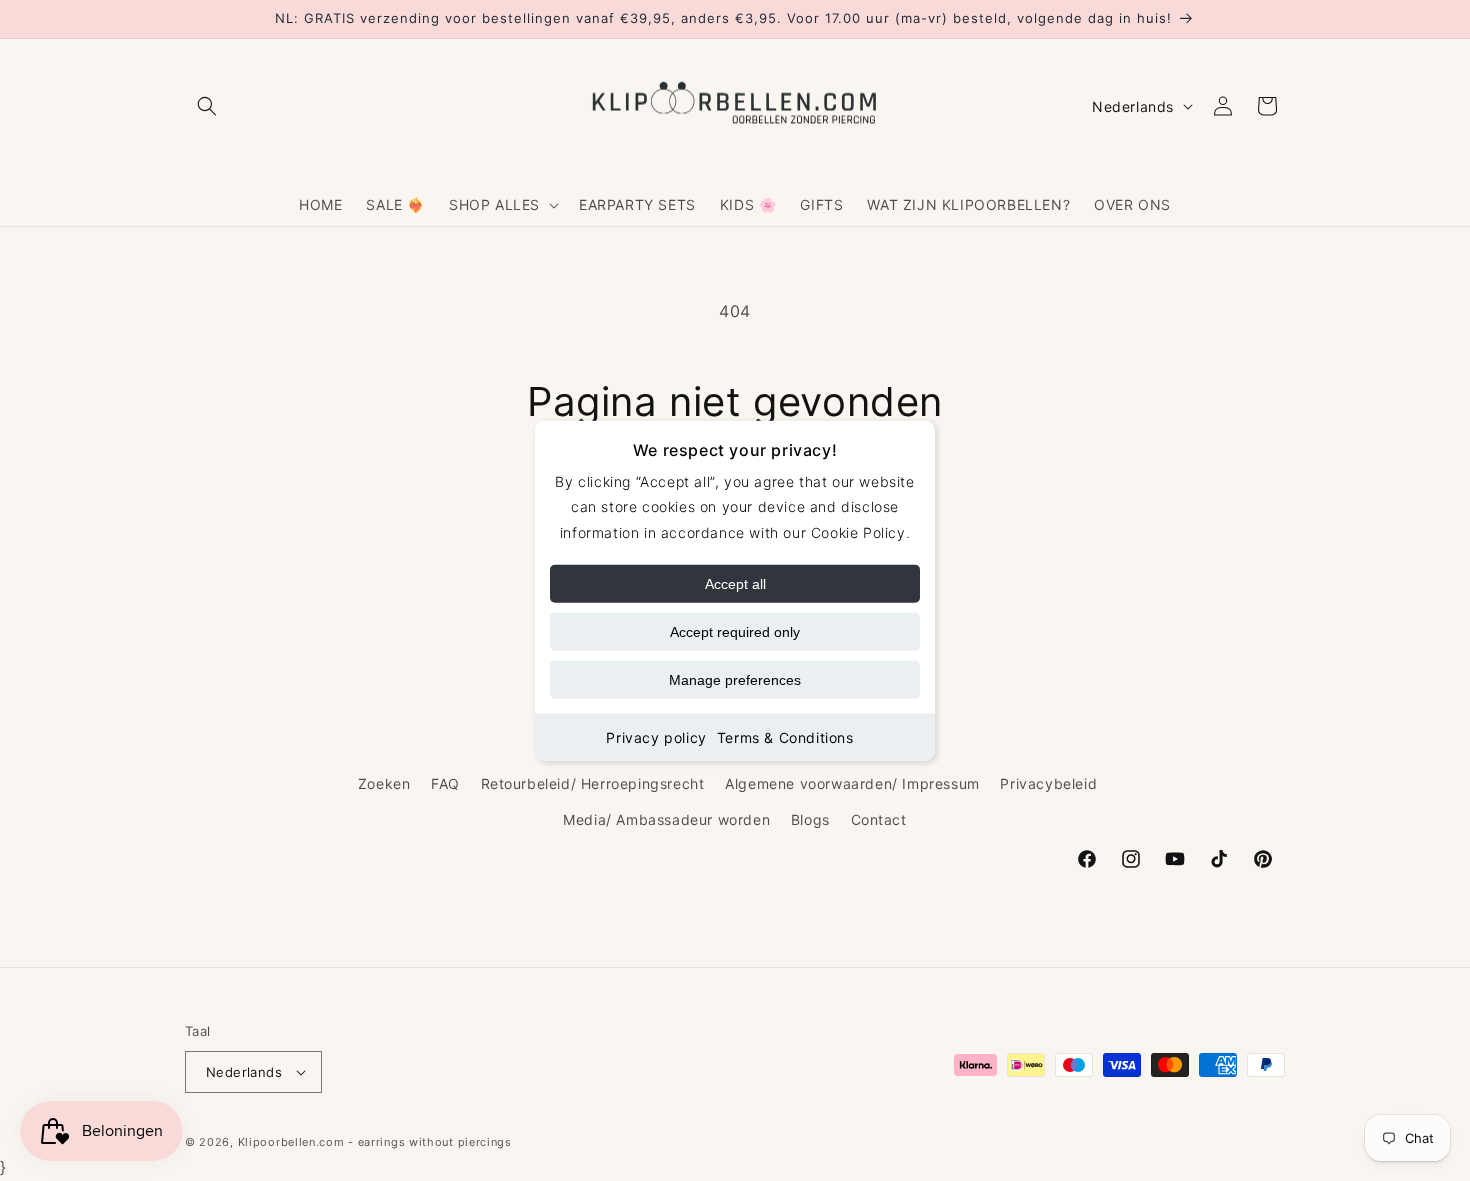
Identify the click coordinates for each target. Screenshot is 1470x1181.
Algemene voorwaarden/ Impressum (852, 783)
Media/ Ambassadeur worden (666, 819)
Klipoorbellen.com (291, 1142)
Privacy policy (656, 736)
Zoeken (384, 783)
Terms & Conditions (785, 736)
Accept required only (735, 631)
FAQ (445, 783)
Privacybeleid (1048, 783)
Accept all (735, 583)
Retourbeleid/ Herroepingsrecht (593, 783)
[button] (207, 106)
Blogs (810, 819)
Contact (879, 819)
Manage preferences (735, 679)
